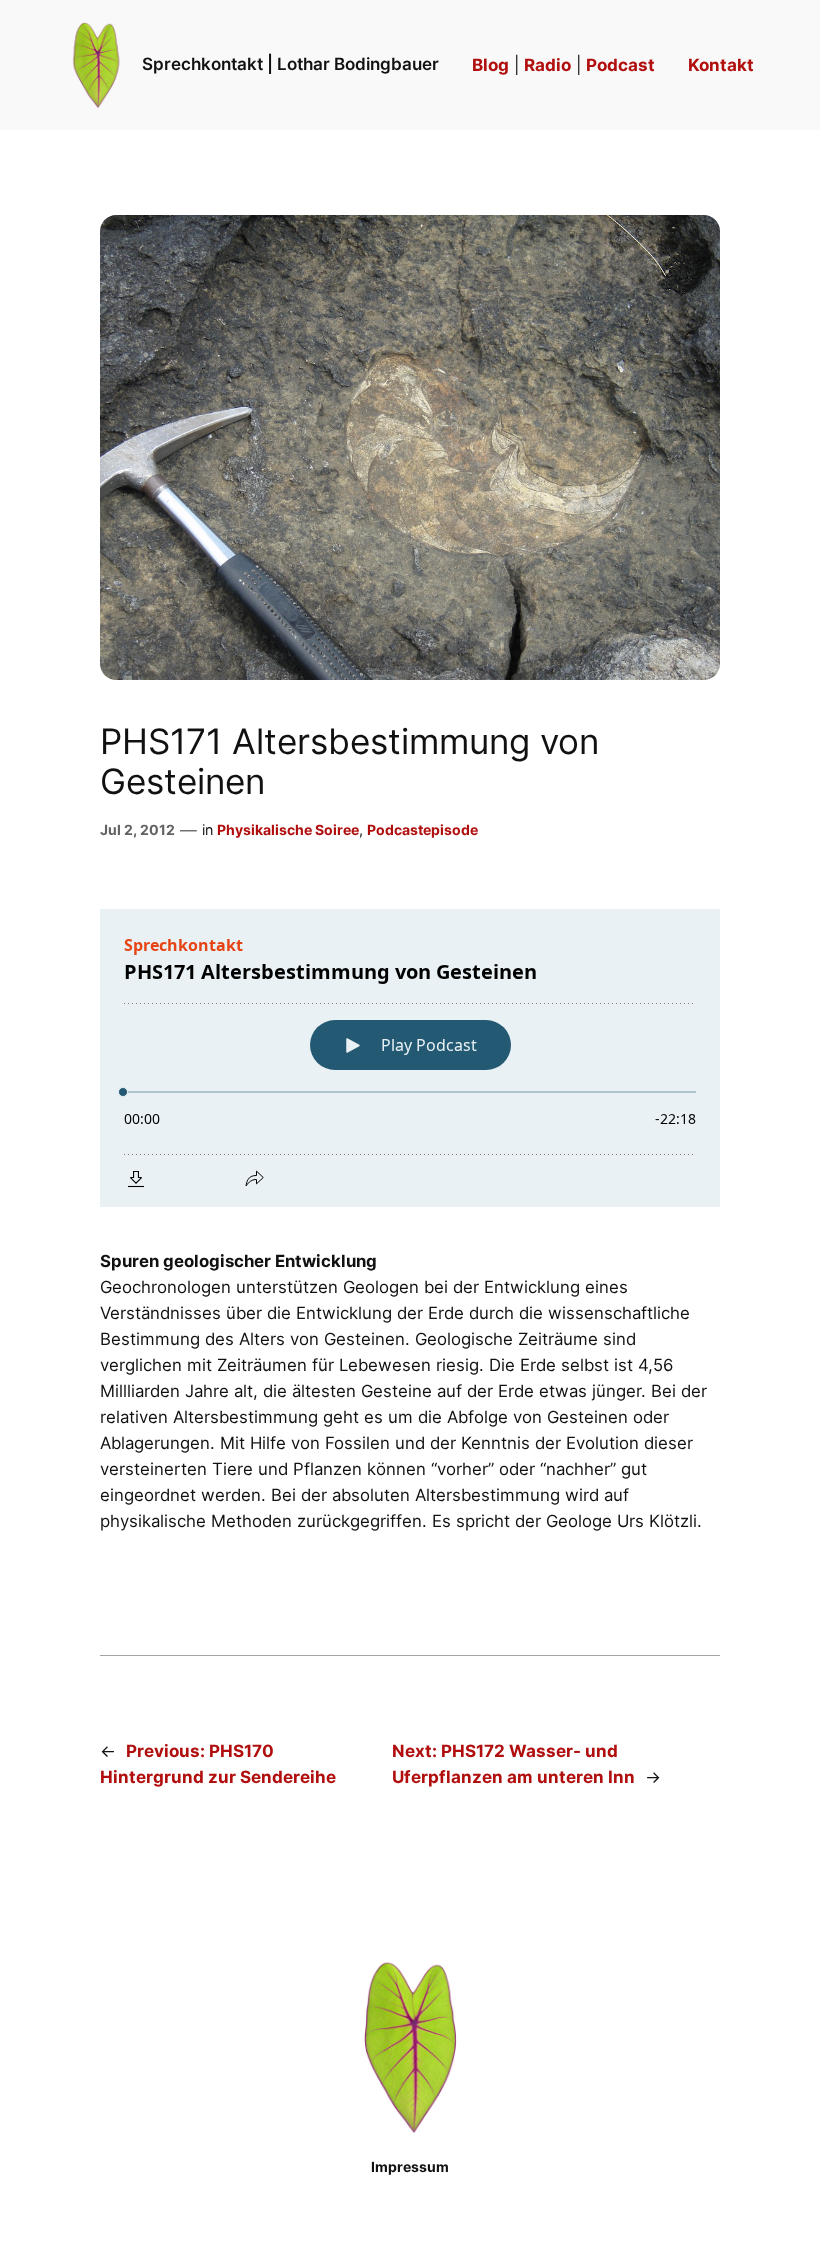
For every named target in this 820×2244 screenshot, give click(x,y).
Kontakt (721, 65)
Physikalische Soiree (288, 829)
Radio (547, 65)
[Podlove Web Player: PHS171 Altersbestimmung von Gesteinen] (410, 1058)
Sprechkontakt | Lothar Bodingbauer (290, 64)
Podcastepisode (422, 829)
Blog (490, 65)
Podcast (620, 65)
